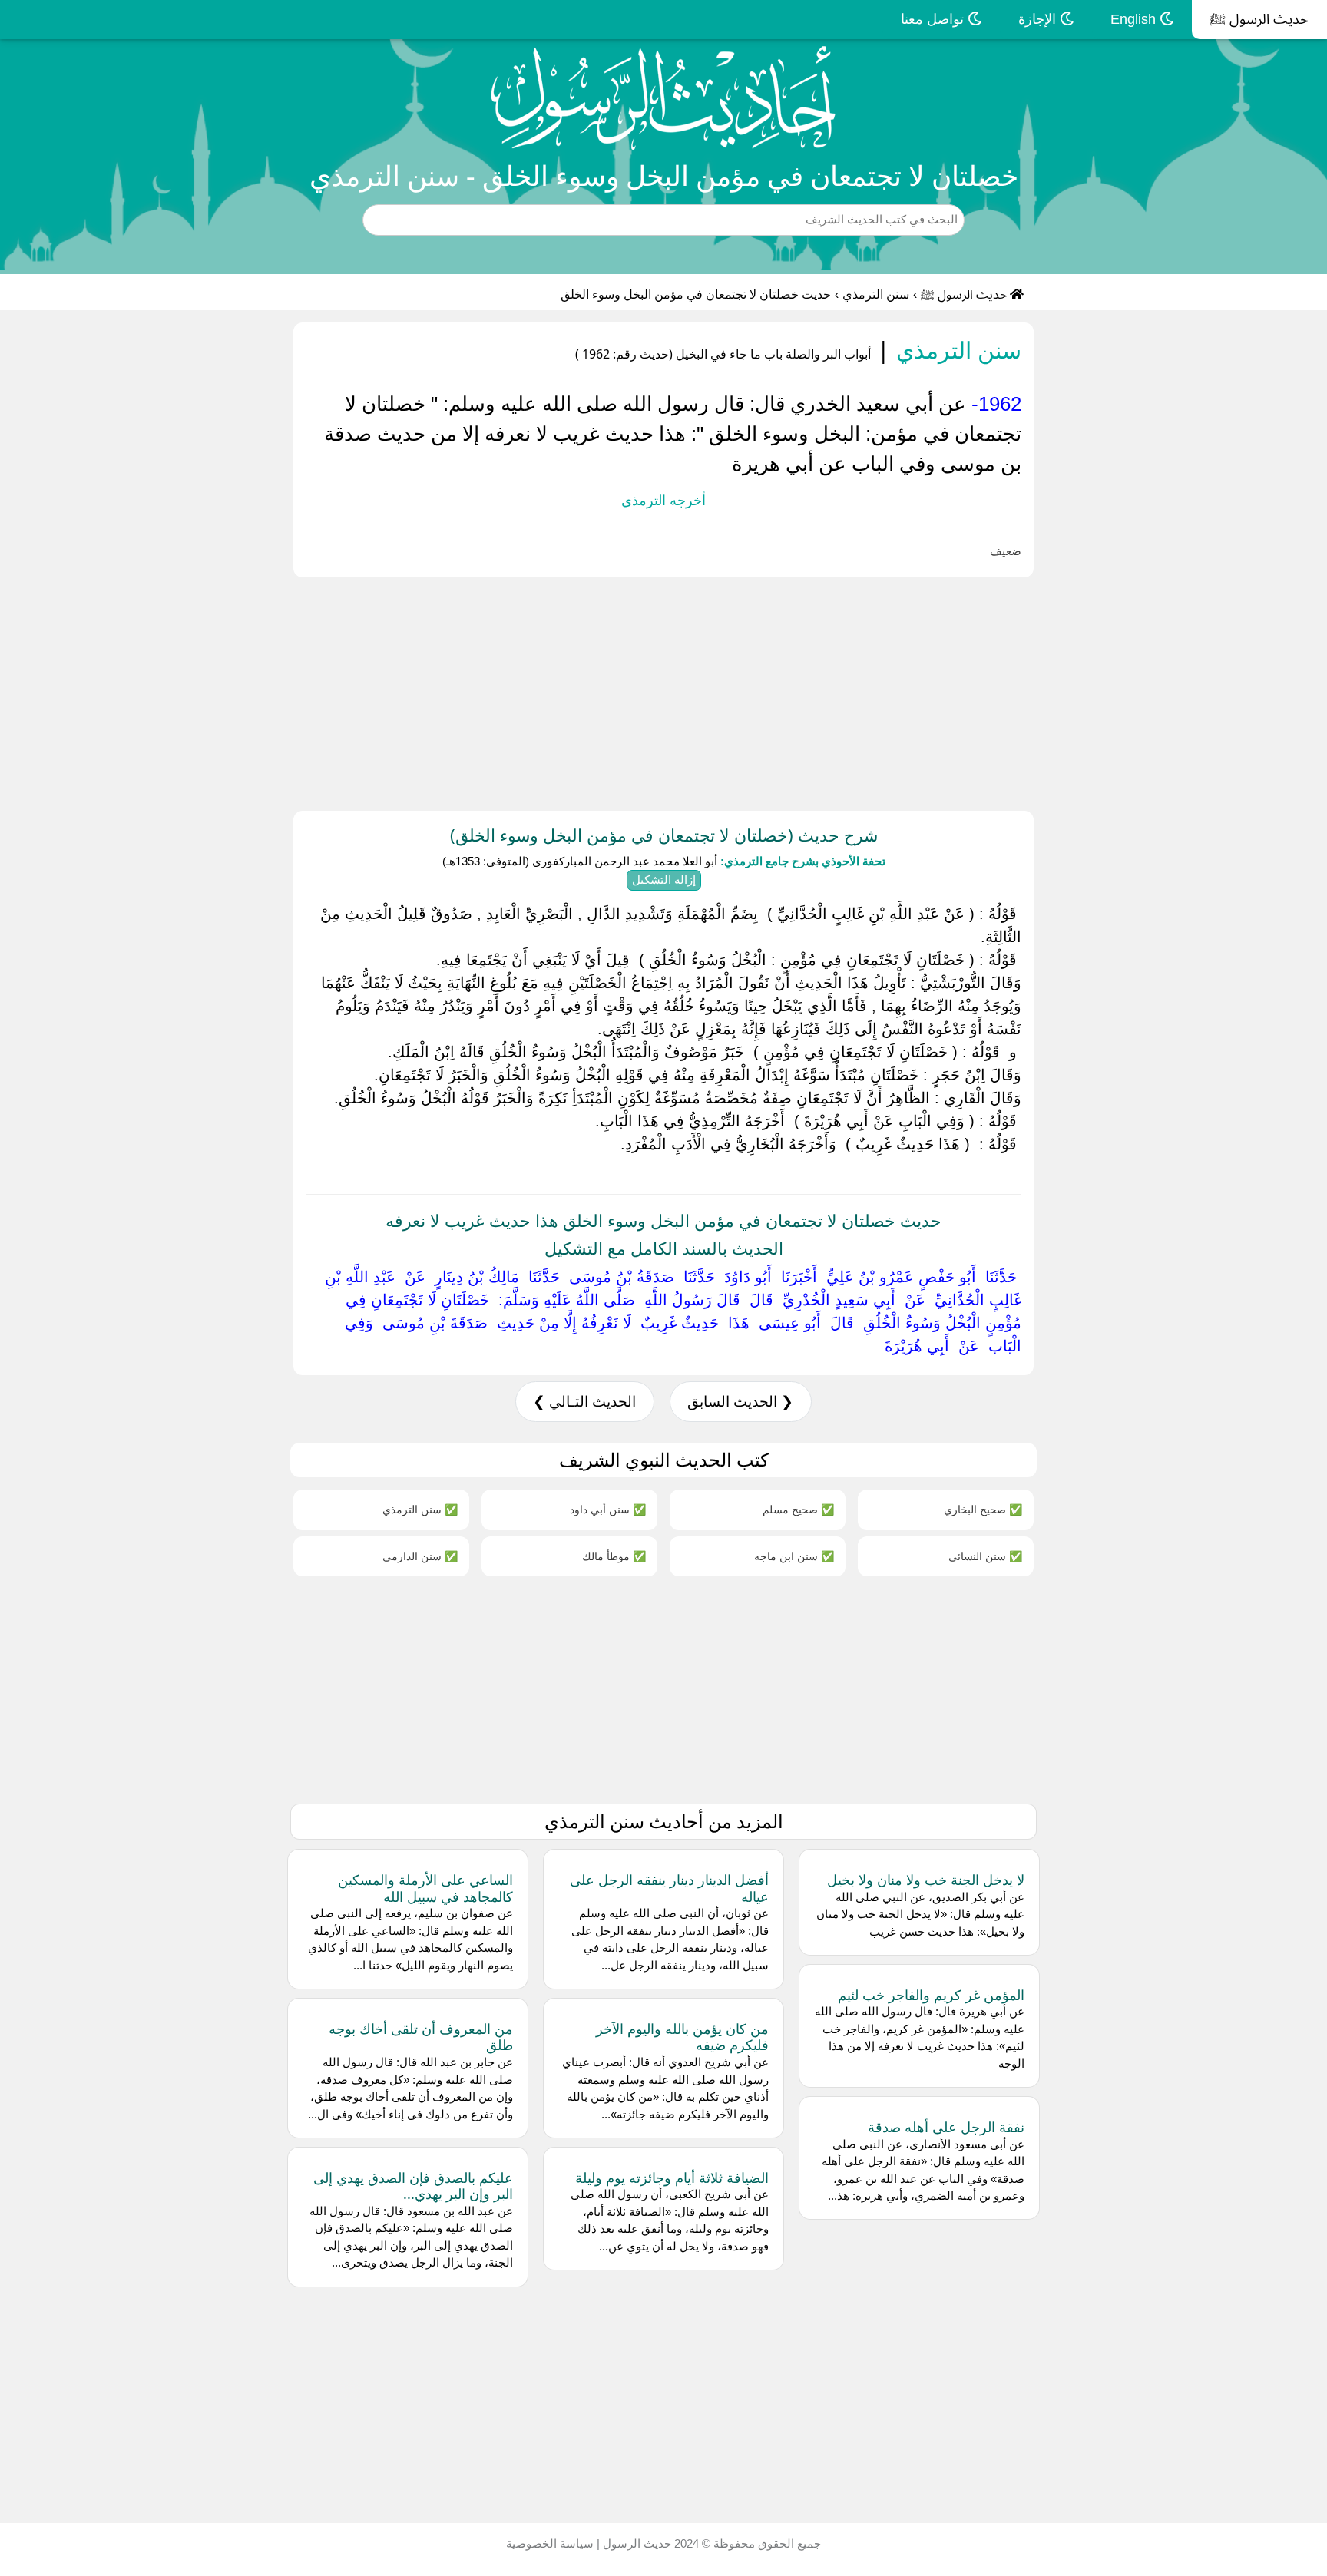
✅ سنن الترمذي (420, 1509)
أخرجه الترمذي (663, 501)
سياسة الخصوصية (550, 2543)
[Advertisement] (866, 691)
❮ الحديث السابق (740, 1402)
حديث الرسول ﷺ (1259, 19)
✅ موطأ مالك (614, 1556)
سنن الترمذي (876, 294)
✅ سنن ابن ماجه (794, 1556)
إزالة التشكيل (664, 880)
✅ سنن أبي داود (608, 1509)
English (1135, 19)
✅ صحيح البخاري (983, 1509)
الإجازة (1039, 19)
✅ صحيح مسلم (798, 1509)
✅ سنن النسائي (985, 1556)
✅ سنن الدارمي (420, 1556)
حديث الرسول (635, 2543)
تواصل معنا (934, 19)
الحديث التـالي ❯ (584, 1402)
